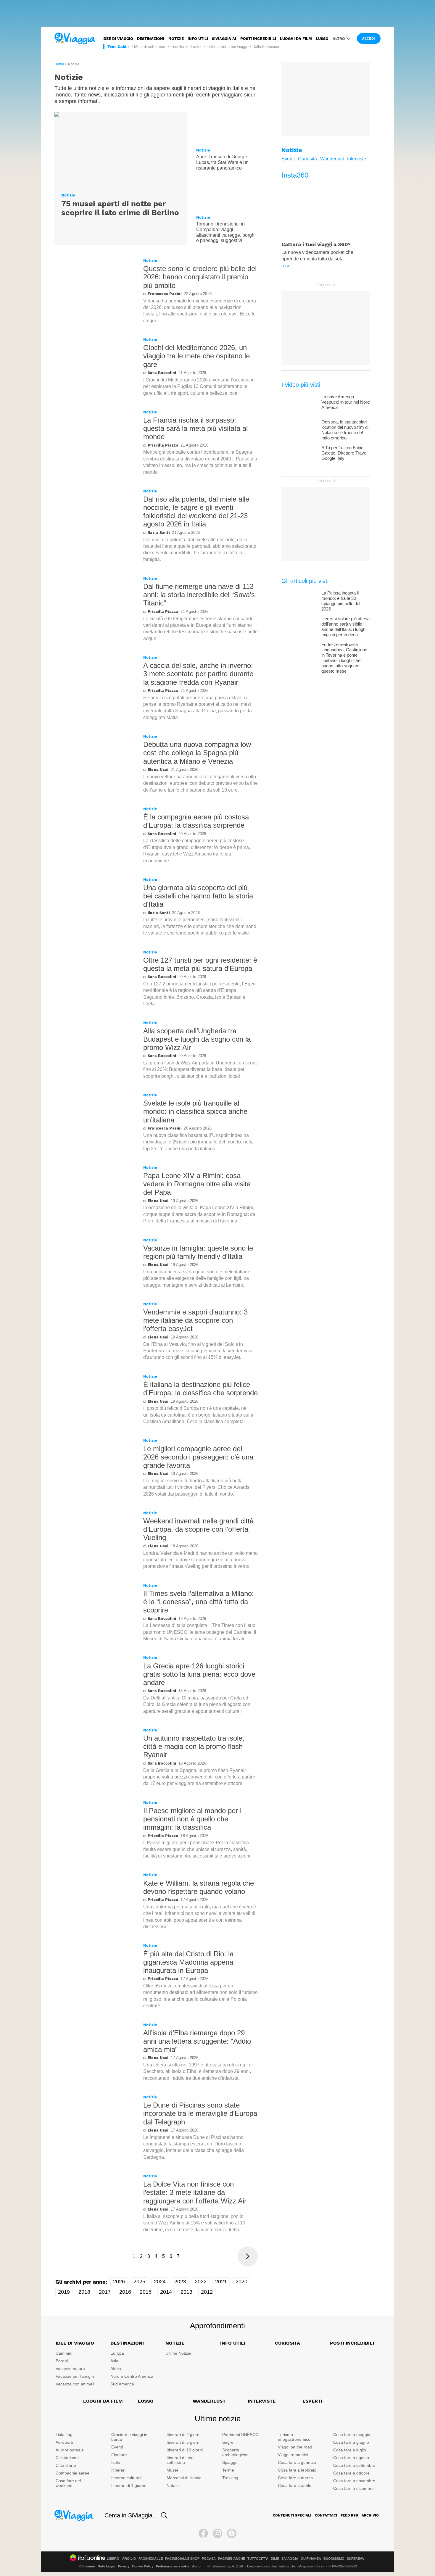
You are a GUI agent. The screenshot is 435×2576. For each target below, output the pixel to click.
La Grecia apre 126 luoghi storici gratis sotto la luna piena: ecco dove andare (199, 1674)
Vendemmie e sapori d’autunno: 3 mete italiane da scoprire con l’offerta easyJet (195, 1320)
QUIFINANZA (311, 2559)
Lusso (322, 39)
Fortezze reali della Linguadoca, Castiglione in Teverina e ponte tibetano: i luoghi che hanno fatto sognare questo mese (344, 658)
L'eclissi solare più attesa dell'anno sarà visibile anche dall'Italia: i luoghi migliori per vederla (345, 627)
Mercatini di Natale (184, 2478)
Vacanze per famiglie (75, 2376)
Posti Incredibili (352, 2343)
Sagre (228, 2442)
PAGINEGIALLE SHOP (182, 2559)
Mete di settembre (150, 47)
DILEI (275, 2559)
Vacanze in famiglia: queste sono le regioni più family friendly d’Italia (198, 1252)
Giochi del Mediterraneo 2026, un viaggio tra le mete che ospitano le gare (196, 356)
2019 (64, 2292)
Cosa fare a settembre (354, 2465)
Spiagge (230, 2462)
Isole (116, 2462)
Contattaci (326, 2515)
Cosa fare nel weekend (68, 2483)
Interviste (357, 159)
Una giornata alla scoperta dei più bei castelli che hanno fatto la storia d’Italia (198, 896)
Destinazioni (151, 39)
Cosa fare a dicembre (353, 2488)
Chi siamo (87, 2566)
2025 (139, 2282)
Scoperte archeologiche (235, 2452)
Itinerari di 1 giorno (129, 2485)
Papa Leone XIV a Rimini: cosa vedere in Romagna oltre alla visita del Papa (197, 1184)
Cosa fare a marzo (295, 2478)
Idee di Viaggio (75, 2343)
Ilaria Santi (159, 533)
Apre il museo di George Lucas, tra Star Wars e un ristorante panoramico (222, 162)
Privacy (124, 2566)
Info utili (198, 39)
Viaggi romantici (293, 2455)
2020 (241, 2282)
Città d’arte (66, 2465)
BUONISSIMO (334, 2559)
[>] (248, 2256)
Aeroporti (64, 2442)
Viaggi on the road (295, 2447)
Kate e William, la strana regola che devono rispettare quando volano (199, 1887)
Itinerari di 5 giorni (183, 2442)
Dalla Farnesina (266, 47)
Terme (228, 2470)
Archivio (370, 2515)
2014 (166, 2292)
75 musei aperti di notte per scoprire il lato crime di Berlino (120, 208)
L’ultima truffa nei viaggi (227, 47)
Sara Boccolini (162, 373)
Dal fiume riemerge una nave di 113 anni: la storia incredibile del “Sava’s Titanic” (199, 595)
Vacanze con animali (75, 2384)
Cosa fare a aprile (295, 2485)
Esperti (312, 2401)
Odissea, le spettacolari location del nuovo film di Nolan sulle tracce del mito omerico (345, 430)
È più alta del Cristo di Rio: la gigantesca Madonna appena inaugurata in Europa (188, 1962)
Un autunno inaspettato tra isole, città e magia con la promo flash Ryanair (194, 1746)
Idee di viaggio (118, 39)
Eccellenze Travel (186, 47)
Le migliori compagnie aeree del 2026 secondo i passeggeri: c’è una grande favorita (198, 1457)
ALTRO (339, 39)
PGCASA (209, 2559)
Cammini (64, 2353)
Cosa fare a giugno (351, 2442)
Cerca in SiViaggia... (131, 2515)
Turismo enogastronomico (294, 2437)
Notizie (176, 39)
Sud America (122, 2384)
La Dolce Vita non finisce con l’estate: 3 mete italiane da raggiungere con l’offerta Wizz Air (195, 2192)
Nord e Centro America (132, 2376)
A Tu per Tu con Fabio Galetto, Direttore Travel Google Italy (344, 453)
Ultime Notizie (178, 2353)
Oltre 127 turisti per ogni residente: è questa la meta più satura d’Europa (200, 964)
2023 (180, 2282)
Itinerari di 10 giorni (185, 2450)
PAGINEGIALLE (151, 2559)
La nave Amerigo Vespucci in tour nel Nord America (345, 402)
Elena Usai (158, 770)
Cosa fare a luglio (350, 2450)
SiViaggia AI (224, 39)
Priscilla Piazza (163, 445)
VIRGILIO (129, 2559)
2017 (105, 2292)
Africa (116, 2369)
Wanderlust (332, 159)
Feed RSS (349, 2515)
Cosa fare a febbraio (297, 2470)
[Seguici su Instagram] (217, 2533)
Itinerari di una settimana (180, 2460)
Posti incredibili (258, 39)
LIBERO (113, 2559)
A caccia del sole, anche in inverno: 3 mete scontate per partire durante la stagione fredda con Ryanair (198, 674)
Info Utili (233, 2343)
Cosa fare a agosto (351, 2458)
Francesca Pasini (165, 294)
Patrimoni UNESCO (240, 2435)
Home (59, 64)
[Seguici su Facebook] (203, 2533)
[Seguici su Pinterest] (232, 2533)
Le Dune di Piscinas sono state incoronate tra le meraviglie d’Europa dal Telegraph (200, 2113)
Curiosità (307, 159)
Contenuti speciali (292, 2515)
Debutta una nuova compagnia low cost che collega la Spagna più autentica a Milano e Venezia (197, 753)
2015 (146, 2292)
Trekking (230, 2478)
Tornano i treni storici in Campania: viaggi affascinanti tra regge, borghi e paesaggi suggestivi (226, 232)
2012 (207, 2292)
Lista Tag (64, 2435)
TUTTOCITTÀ (258, 2559)
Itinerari (118, 2470)
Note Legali (107, 2566)
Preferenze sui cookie (173, 2566)
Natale (173, 2485)
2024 (160, 2282)
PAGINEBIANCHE (232, 2559)
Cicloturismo (67, 2458)
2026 (119, 2282)
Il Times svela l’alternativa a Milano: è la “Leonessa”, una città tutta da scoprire (199, 1602)
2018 (84, 2292)
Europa (117, 2353)
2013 (186, 2292)
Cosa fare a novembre (354, 2481)
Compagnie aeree (72, 2473)
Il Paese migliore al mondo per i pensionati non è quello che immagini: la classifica (192, 1819)
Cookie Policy (143, 2566)
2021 (221, 2282)
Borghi (62, 2361)
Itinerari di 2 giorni (183, 2435)
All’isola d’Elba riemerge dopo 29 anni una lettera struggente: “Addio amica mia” (197, 2041)
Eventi (288, 159)
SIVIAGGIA (290, 2559)
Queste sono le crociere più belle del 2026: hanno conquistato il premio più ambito (200, 277)
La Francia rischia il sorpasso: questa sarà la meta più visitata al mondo (195, 428)
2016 (125, 2292)
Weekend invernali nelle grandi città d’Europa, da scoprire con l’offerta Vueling (198, 1529)
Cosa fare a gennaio (297, 2462)
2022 (201, 2282)
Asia (114, 2361)
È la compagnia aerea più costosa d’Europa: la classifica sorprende (196, 821)
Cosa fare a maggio (352, 2435)
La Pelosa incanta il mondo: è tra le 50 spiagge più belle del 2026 (341, 601)
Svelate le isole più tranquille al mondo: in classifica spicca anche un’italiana (195, 1111)
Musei (172, 2470)
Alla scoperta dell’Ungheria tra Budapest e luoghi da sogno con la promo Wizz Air (197, 1039)
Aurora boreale (70, 2450)
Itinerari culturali (126, 2478)
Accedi (369, 39)
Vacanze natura (70, 2369)
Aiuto (196, 2566)
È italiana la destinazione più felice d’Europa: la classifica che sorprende (200, 1389)
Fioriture (119, 2455)
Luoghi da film (296, 39)
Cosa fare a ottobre (351, 2473)
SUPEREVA (355, 2559)
